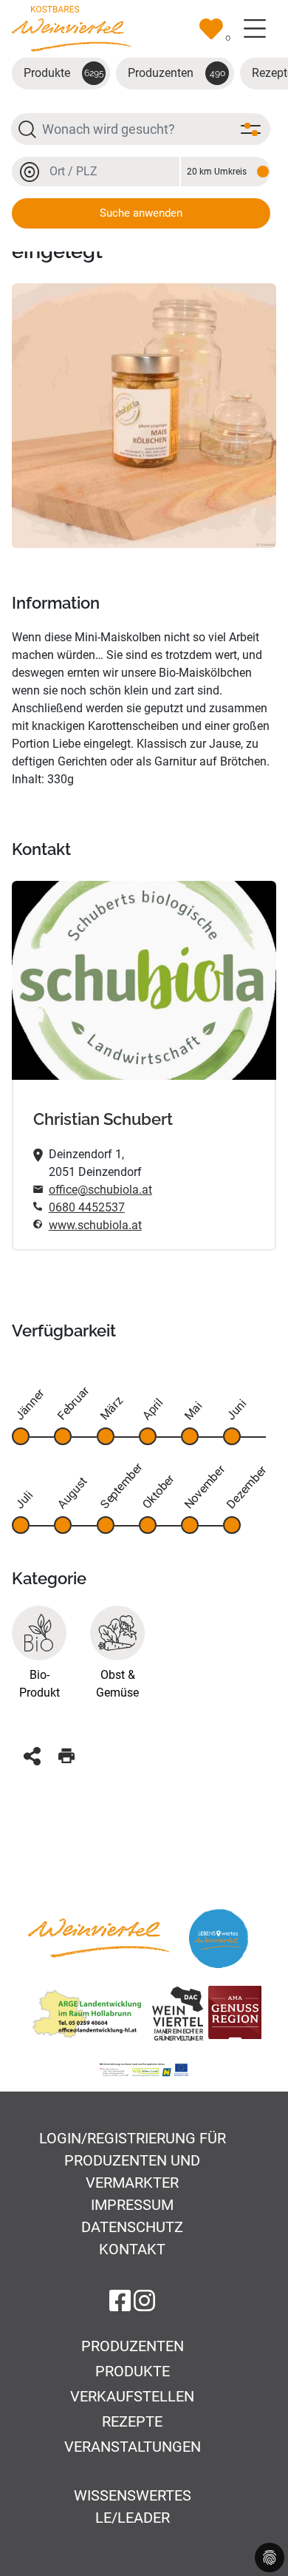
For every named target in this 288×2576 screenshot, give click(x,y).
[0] (211, 29)
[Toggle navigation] (255, 29)
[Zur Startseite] (72, 28)
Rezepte (132, 2421)
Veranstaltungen (133, 2447)
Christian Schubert (103, 1119)
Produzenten (176, 73)
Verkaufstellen (132, 2396)
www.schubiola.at (95, 1225)
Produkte (64, 73)
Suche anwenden (141, 213)
